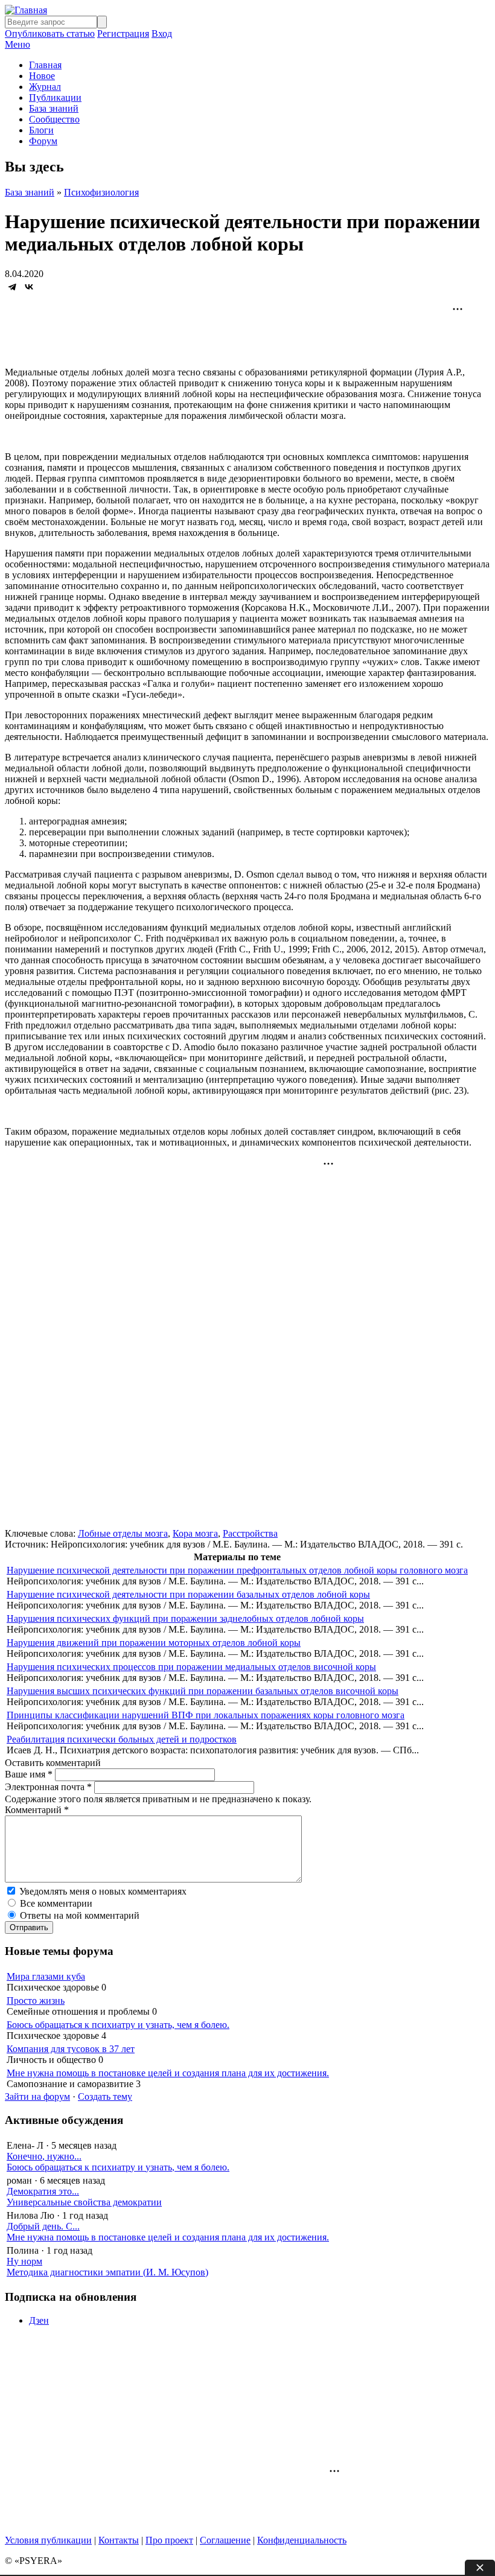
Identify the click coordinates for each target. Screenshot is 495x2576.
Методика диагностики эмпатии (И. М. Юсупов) (107, 2272)
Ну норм (24, 2261)
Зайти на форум (37, 2096)
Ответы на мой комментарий (80, 1915)
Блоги (41, 130)
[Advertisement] (247, 333)
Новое (42, 76)
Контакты (119, 2540)
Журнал (45, 87)
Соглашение (225, 2540)
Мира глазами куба (46, 1976)
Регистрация (123, 33)
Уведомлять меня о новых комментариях (103, 1891)
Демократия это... (43, 2191)
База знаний (54, 108)
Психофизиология (101, 192)
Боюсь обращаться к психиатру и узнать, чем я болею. (118, 2025)
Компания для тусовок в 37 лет (71, 2049)
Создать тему (105, 2096)
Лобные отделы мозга (123, 1533)
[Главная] (26, 10)
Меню (18, 44)
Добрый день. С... (43, 2226)
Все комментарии (56, 1903)
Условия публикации (48, 2540)
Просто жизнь (36, 2001)
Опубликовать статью (50, 33)
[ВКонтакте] (29, 287)
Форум (43, 141)
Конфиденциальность (302, 2540)
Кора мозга (195, 1533)
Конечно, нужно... (44, 2156)
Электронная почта (48, 1787)
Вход (162, 33)
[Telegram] (12, 287)
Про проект (169, 2540)
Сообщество (54, 119)
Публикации (55, 97)
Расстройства (250, 1533)
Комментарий (37, 1810)
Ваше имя (29, 1774)
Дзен (39, 2320)
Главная (45, 65)
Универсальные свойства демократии (84, 2202)
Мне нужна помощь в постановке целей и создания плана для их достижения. (168, 2073)
